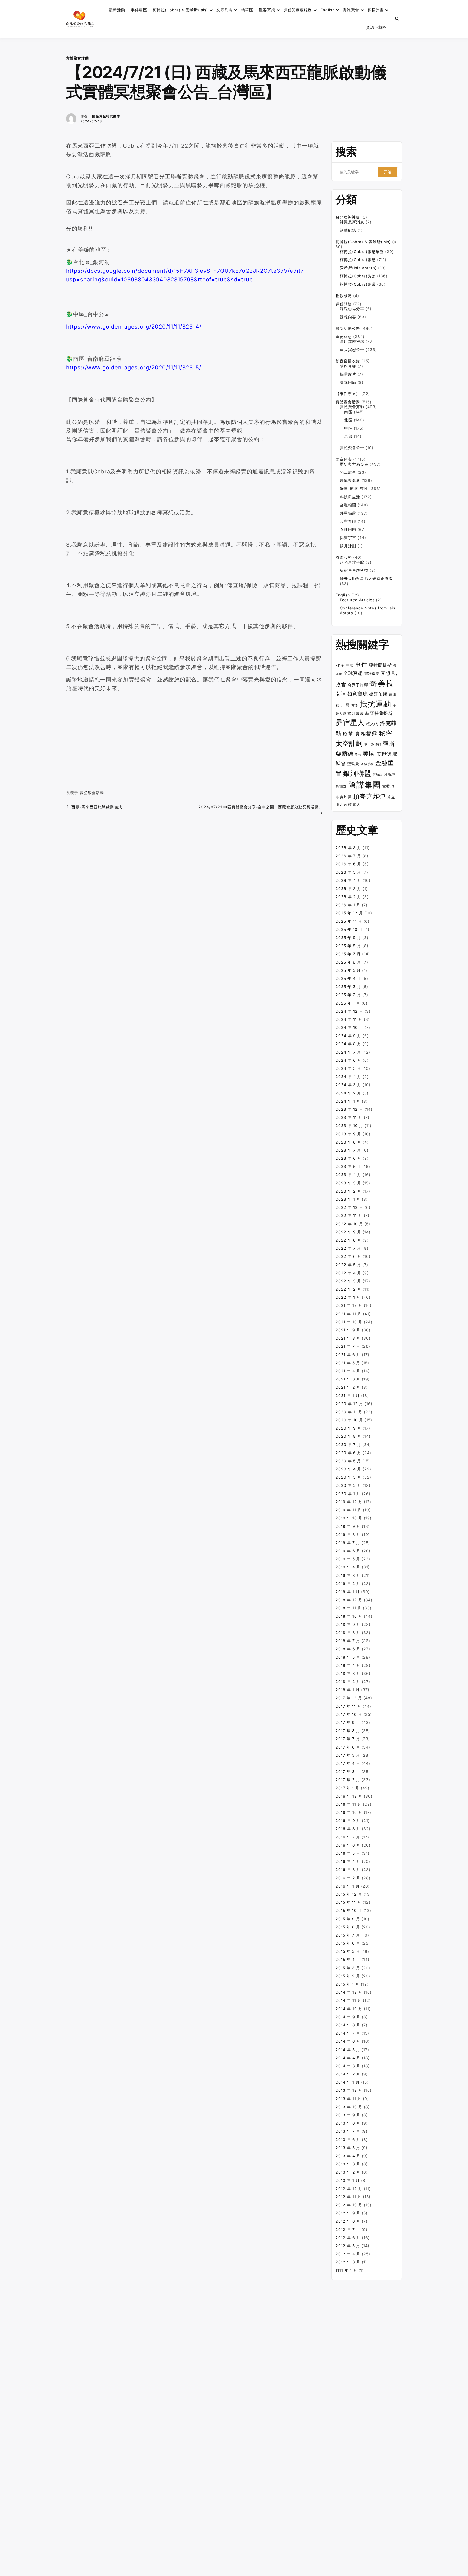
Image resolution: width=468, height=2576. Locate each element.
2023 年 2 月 (348, 1191)
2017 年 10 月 (349, 1714)
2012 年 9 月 (348, 2213)
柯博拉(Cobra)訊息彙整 (362, 251)
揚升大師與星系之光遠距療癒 (366, 578)
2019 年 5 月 (348, 1559)
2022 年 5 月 (348, 1265)
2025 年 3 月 (348, 987)
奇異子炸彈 (358, 685)
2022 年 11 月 (349, 1215)
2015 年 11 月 (348, 1902)
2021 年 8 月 (348, 1338)
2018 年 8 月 (348, 1633)
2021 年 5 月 (348, 1363)
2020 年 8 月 (348, 1436)
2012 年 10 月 (349, 2205)
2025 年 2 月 (348, 995)
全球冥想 (353, 673)
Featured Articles (357, 600)
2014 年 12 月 (349, 1992)
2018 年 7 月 (348, 1641)
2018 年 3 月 (348, 1673)
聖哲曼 (353, 764)
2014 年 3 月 (348, 2066)
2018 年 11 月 (349, 1608)
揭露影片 (348, 374)
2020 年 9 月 (348, 1428)
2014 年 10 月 (349, 2009)
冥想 (386, 673)
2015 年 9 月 (348, 1919)
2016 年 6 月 (348, 1845)
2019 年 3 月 (348, 1575)
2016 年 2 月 (348, 1878)
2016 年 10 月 (349, 1812)
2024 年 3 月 (348, 1085)
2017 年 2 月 (348, 1780)
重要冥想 (267, 10)
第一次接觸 (373, 745)
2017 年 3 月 (348, 1771)
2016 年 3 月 (348, 1870)
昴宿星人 (350, 722)
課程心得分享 (352, 309)
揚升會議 (356, 713)
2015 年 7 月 (348, 1935)
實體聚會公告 (352, 448)
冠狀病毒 (372, 674)
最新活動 (117, 10)
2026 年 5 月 (348, 872)
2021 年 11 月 (349, 1314)
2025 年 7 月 (348, 954)
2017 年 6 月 (348, 1747)
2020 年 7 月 (348, 1445)
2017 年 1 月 (347, 1788)
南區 (348, 412)
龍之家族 (344, 804)
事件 (361, 664)
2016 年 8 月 (348, 1829)
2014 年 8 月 (348, 2025)
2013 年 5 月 (348, 2148)
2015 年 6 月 (348, 1943)
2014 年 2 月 (348, 2074)
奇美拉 (382, 683)
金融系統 (367, 764)
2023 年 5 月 (348, 1166)
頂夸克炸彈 (369, 796)
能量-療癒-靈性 (354, 488)
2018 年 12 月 (349, 1600)
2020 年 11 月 (349, 1412)
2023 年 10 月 (349, 1125)
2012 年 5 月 (348, 2246)
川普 (345, 705)
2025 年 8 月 (348, 946)
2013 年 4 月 (348, 2156)
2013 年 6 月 (348, 2140)
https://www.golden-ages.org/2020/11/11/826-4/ (134, 327)
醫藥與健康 (350, 480)
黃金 (391, 797)
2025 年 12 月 (349, 913)
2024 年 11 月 (349, 1019)
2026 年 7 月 (348, 856)
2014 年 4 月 (348, 2058)
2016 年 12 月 (349, 1796)
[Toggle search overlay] (397, 19)
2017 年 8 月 (348, 1731)
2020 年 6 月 (348, 1453)
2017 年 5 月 (348, 1755)
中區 (348, 428)
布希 (355, 706)
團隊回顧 (348, 382)
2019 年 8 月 (348, 1534)
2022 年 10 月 (349, 1224)
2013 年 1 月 (348, 2180)
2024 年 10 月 (349, 1027)
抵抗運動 (375, 704)
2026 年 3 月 (348, 889)
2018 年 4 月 (348, 1665)
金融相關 (348, 505)
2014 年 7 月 (348, 2033)
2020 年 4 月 (348, 1469)
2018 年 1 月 (348, 1690)
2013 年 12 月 (349, 2090)
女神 (341, 694)
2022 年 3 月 (348, 1281)
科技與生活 (350, 497)
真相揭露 (366, 734)
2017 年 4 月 (348, 1763)
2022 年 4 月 (348, 1273)
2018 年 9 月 (348, 1624)
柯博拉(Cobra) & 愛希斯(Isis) (180, 10)
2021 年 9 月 (348, 1330)
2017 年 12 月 (349, 1698)
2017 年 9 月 (348, 1722)
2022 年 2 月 (348, 1289)
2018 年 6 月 (348, 1649)
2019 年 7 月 (348, 1543)
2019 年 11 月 (349, 1510)
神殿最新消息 (352, 222)
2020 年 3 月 (348, 1477)
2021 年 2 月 (348, 1387)
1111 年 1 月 (346, 2270)
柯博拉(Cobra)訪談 (358, 276)
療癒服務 (344, 557)
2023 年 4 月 (348, 1175)
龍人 (357, 805)
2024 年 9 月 (348, 1036)
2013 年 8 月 (348, 2123)
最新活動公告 (348, 328)
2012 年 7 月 (348, 2229)
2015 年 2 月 (348, 1976)
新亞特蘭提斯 (379, 713)
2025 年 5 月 (348, 970)
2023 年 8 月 (348, 1142)
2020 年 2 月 (348, 1485)
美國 (369, 753)
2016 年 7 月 (348, 1837)
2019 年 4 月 (348, 1567)
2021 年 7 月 (348, 1346)
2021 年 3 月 (348, 1379)
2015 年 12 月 (349, 1894)
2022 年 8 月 (348, 1240)
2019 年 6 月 (348, 1551)
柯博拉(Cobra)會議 (358, 284)
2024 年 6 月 (348, 1060)
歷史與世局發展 (354, 464)
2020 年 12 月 (349, 1404)
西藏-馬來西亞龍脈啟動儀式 (97, 807)
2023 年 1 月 (348, 1199)
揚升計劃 (348, 546)
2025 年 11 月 (349, 921)
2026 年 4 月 (348, 880)
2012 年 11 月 (349, 2197)
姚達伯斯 (378, 694)
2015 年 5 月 (348, 1951)
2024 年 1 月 (348, 1101)
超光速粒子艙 (352, 562)
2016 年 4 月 (348, 1861)
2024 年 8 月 (348, 1044)
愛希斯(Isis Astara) (358, 268)
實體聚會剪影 (352, 407)
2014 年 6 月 (348, 2041)
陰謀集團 (365, 785)
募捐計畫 (376, 10)
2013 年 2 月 (348, 2172)
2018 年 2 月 (348, 1682)
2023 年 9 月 (348, 1134)
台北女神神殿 (348, 217)
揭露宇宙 (348, 537)
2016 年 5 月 (348, 1853)
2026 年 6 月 (348, 864)
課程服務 (344, 304)
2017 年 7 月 (348, 1739)
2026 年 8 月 (348, 848)
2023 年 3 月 (348, 1183)
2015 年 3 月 (348, 1968)
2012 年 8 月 (348, 2221)
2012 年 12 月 (349, 2189)
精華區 (247, 10)
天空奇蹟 (348, 521)
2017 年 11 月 (348, 1706)
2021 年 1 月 (348, 1396)
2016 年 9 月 (348, 1820)
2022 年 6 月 (348, 1256)
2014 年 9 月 (348, 2017)
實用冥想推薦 (352, 341)
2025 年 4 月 (348, 978)
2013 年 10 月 (349, 2107)
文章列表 (225, 10)
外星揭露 (348, 513)
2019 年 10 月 (349, 1518)
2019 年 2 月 (348, 1583)
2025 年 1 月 (348, 1003)
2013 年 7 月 (348, 2131)
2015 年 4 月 (348, 1959)
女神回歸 (348, 529)
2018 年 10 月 (349, 1616)
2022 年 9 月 (348, 1232)
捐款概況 (344, 296)
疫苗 (348, 734)
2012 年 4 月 (348, 2254)
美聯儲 (384, 754)
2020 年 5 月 (348, 1461)
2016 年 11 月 (349, 1804)
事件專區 (139, 10)
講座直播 (348, 366)
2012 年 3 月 (348, 2262)
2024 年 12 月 (349, 1011)
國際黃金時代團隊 (106, 116)
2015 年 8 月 (348, 1927)
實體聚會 (351, 10)
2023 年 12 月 (349, 1109)
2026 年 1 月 (348, 905)
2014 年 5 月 (348, 2050)
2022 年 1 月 (348, 1297)
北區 (348, 420)
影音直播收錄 (348, 361)
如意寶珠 (357, 694)
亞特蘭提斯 (380, 665)
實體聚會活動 (77, 58)
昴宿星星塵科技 (354, 570)
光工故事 (348, 472)
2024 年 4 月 (348, 1076)
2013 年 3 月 (348, 2164)
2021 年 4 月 (348, 1371)
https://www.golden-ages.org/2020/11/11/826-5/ (134, 368)
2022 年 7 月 (348, 1248)
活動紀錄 (348, 230)
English (343, 595)
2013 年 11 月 (349, 2099)
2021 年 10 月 (349, 1322)
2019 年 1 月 (348, 1592)
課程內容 (348, 317)
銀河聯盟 (357, 773)
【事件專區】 (348, 394)
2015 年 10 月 (349, 1910)
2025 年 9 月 (348, 938)
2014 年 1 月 (348, 2082)
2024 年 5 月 (348, 1068)
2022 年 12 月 (349, 1207)
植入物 (372, 724)
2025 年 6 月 (348, 962)
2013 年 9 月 (348, 2115)
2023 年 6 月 (348, 1158)
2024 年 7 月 (348, 1052)
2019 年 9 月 (348, 1526)
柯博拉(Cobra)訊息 (358, 260)
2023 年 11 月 (349, 1117)
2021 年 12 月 (349, 1305)
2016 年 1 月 (348, 1886)
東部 (348, 436)
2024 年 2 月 (348, 1093)
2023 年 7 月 (348, 1150)
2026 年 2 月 (348, 897)
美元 (358, 755)
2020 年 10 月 (349, 1420)
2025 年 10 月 (349, 929)
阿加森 (378, 775)
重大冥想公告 (352, 350)
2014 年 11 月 (349, 2000)
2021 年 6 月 (348, 1355)
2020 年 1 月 (348, 1494)
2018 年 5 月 (348, 1657)
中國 (350, 665)
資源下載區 (376, 27)
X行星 (340, 666)
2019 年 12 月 (349, 1502)
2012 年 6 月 (348, 2238)
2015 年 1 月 (347, 1984)
